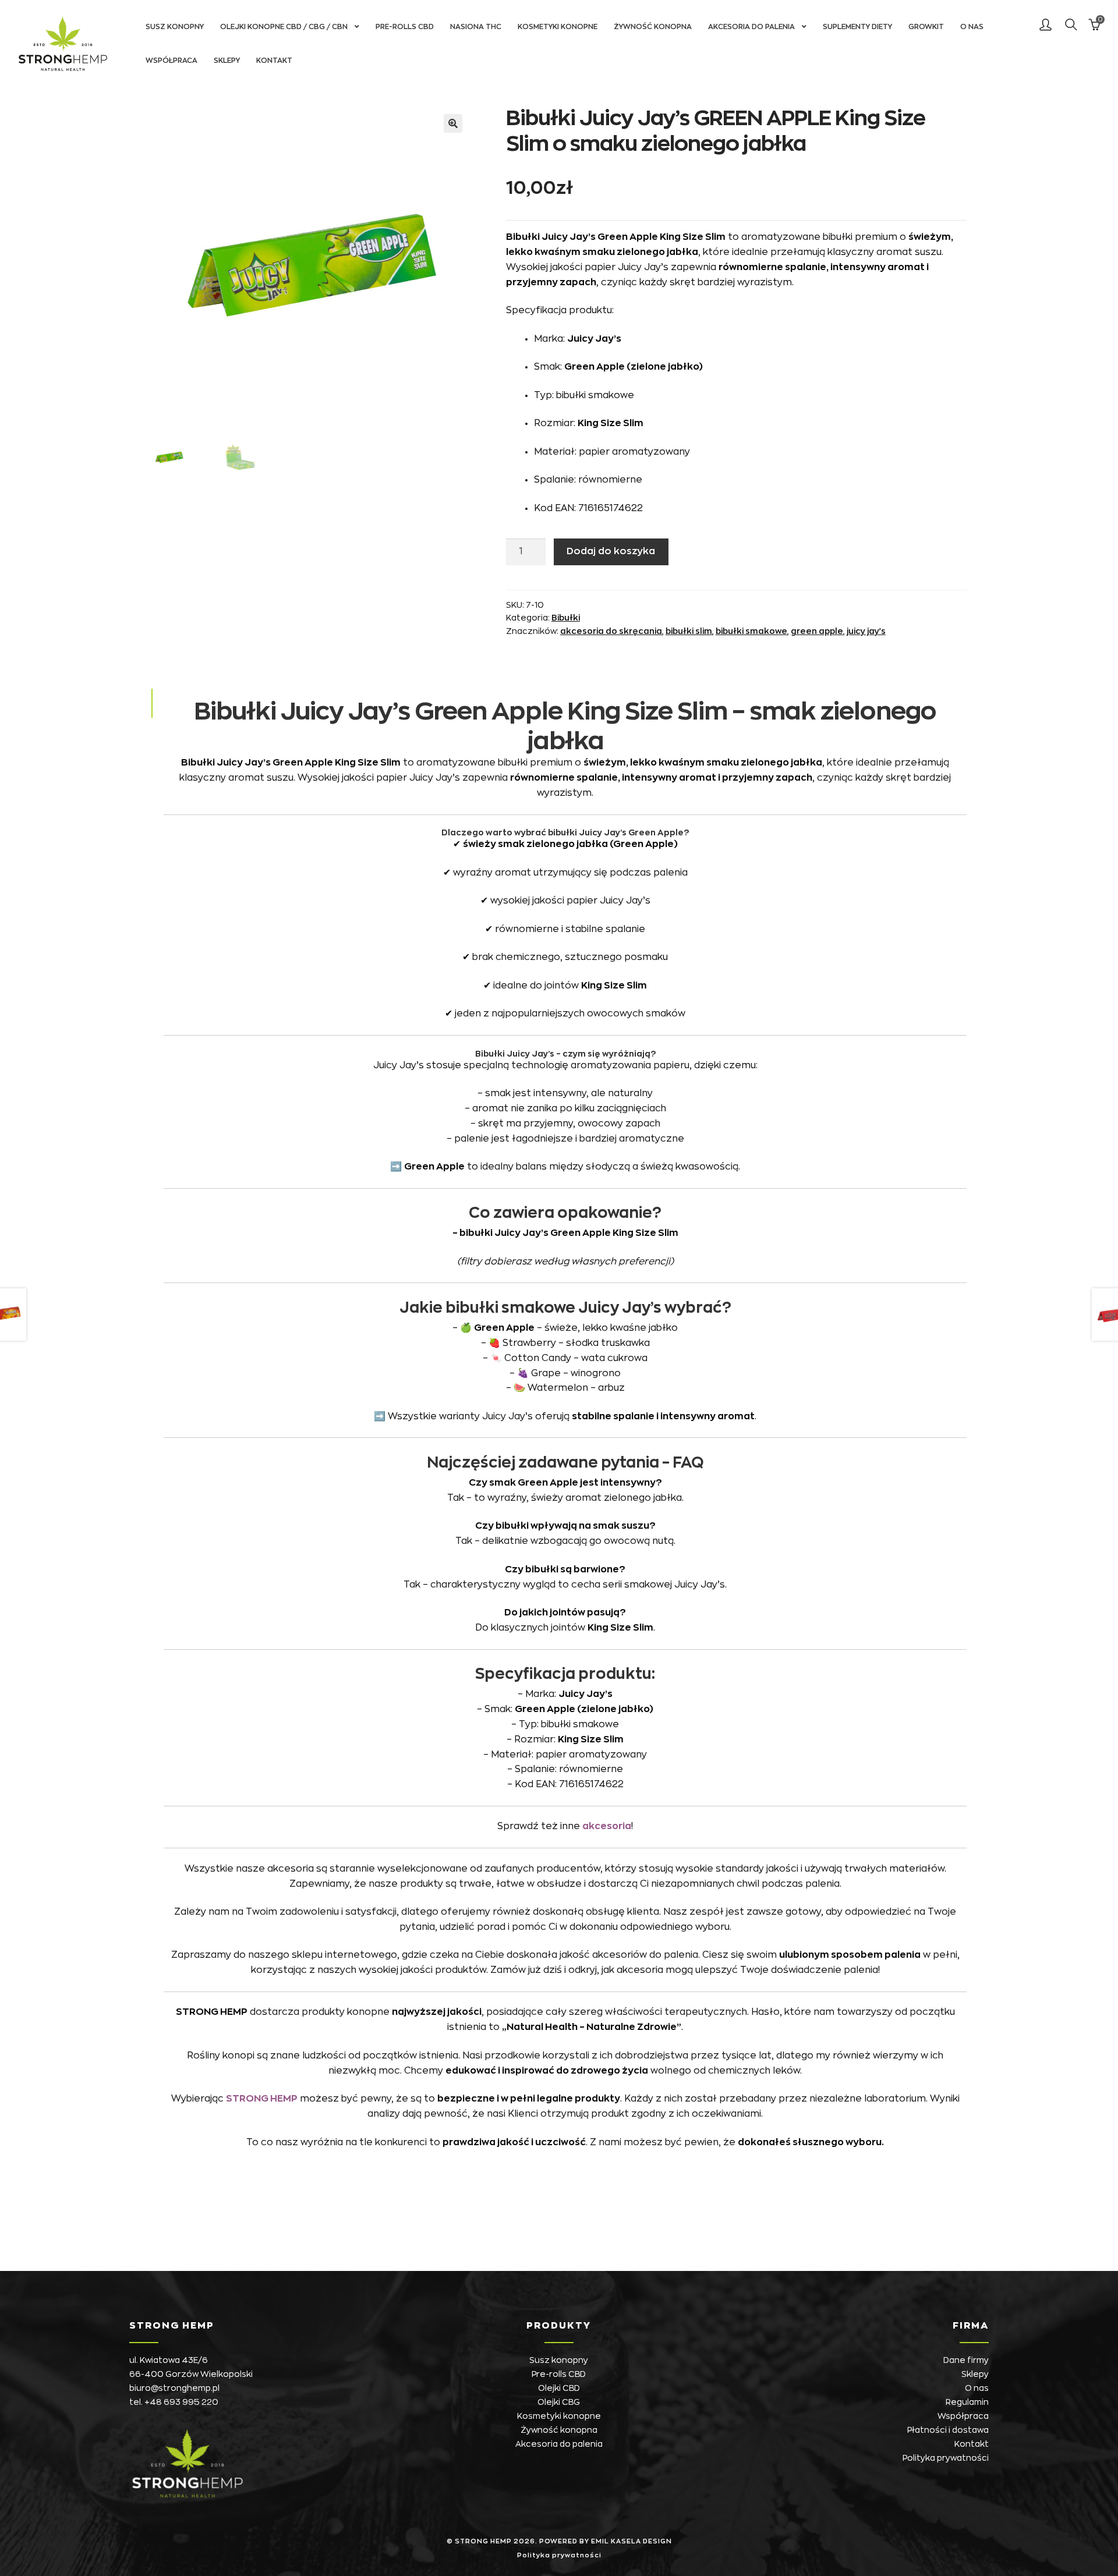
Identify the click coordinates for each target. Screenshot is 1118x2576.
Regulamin (967, 2402)
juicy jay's (866, 631)
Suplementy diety (857, 27)
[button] (453, 123)
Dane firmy (966, 2360)
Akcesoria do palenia (751, 27)
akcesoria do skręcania (611, 631)
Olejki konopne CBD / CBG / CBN (284, 27)
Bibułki (566, 618)
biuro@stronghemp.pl (174, 2388)
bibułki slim (689, 631)
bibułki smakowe (751, 631)
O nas (972, 27)
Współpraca (171, 61)
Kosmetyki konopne (558, 27)
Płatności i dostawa (948, 2430)
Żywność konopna (653, 27)
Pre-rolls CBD (405, 27)
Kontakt (274, 61)
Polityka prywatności (946, 2458)
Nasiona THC (476, 27)
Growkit (926, 27)
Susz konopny (175, 27)
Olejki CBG (559, 2402)
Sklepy (227, 61)
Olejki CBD (559, 2388)
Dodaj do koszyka (611, 551)
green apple (817, 631)
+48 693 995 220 (181, 2402)
